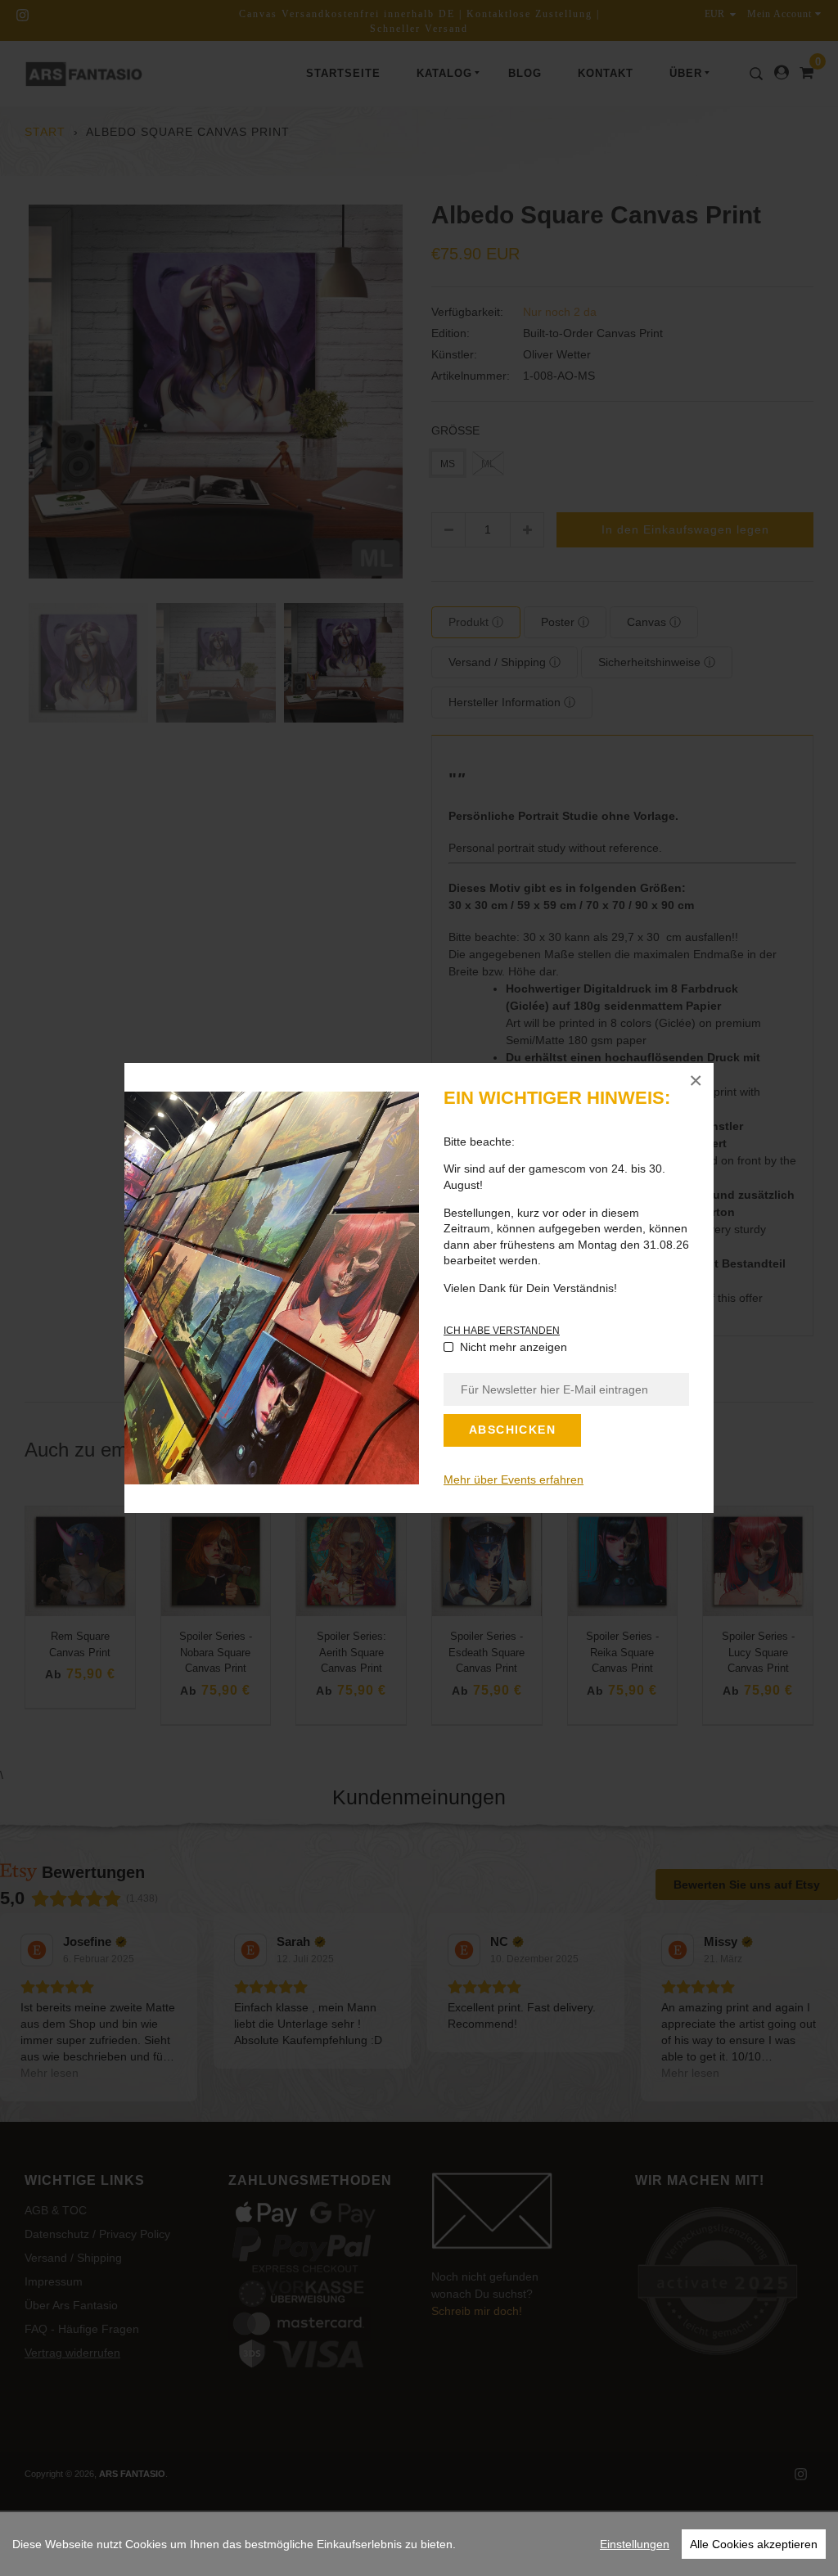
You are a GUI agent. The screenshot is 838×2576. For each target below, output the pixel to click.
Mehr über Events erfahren (514, 1479)
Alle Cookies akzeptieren (754, 2544)
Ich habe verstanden (502, 1331)
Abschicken (512, 1430)
